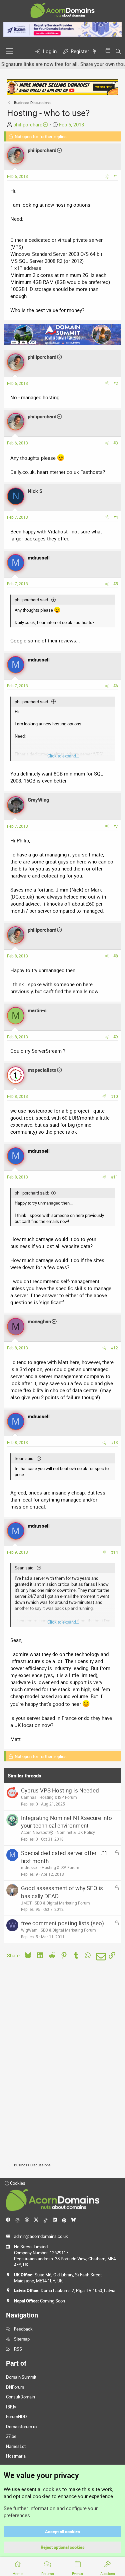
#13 (114, 1442)
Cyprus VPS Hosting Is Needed (60, 1790)
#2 (116, 383)
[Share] (107, 176)
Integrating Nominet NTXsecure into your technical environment (66, 1822)
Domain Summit (21, 2377)
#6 (116, 686)
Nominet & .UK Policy (76, 1832)
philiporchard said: (32, 600)
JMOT (26, 1903)
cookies (52, 2489)
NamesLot (16, 2446)
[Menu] (9, 51)
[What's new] (96, 51)
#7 (116, 826)
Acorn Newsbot (35, 1832)
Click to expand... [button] (63, 756)
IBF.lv (11, 2407)
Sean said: (24, 1458)
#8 (116, 956)
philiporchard (28, 124)
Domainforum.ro (21, 2427)
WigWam (29, 1930)
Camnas (29, 1797)
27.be (11, 2436)
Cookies (17, 2183)
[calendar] (109, 50)
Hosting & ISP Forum (58, 1797)
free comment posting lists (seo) (62, 1923)
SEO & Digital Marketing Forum (62, 1903)
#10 (114, 1096)
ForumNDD (16, 2416)
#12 (114, 1348)
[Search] (118, 51)
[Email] (100, 1957)
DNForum (15, 2387)
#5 (116, 584)
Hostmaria (16, 2456)
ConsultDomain (20, 2397)
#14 (114, 1552)
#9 (116, 1037)
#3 (116, 443)
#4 (116, 517)
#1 (116, 176)
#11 (114, 1177)
